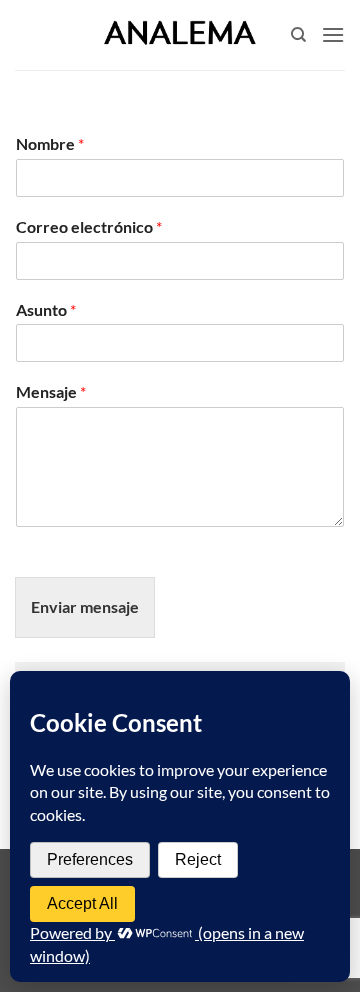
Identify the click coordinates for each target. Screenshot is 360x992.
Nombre (50, 143)
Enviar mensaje (85, 606)
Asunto (46, 309)
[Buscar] (298, 35)
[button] (333, 34)
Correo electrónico (89, 226)
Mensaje (51, 391)
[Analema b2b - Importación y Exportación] (180, 34)
